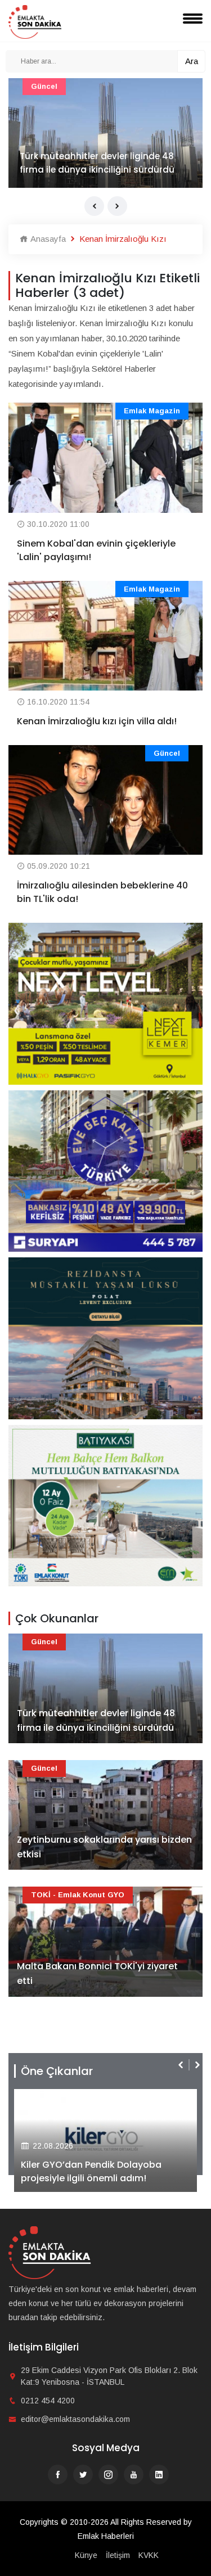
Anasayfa (47, 239)
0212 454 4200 (48, 2401)
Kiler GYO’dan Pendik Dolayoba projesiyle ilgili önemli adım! (91, 2171)
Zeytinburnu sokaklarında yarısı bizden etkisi (104, 1847)
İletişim (118, 2555)
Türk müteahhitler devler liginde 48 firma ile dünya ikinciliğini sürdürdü (97, 163)
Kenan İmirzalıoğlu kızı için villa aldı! (97, 721)
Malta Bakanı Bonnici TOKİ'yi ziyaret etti (97, 1973)
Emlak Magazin (152, 411)
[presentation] (94, 206)
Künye (86, 2555)
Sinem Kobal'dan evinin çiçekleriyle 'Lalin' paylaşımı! (96, 550)
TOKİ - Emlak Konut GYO (78, 1895)
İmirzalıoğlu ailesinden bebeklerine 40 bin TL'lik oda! (102, 892)
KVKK (149, 2555)
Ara (192, 61)
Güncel (44, 86)
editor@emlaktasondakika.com (75, 2419)
